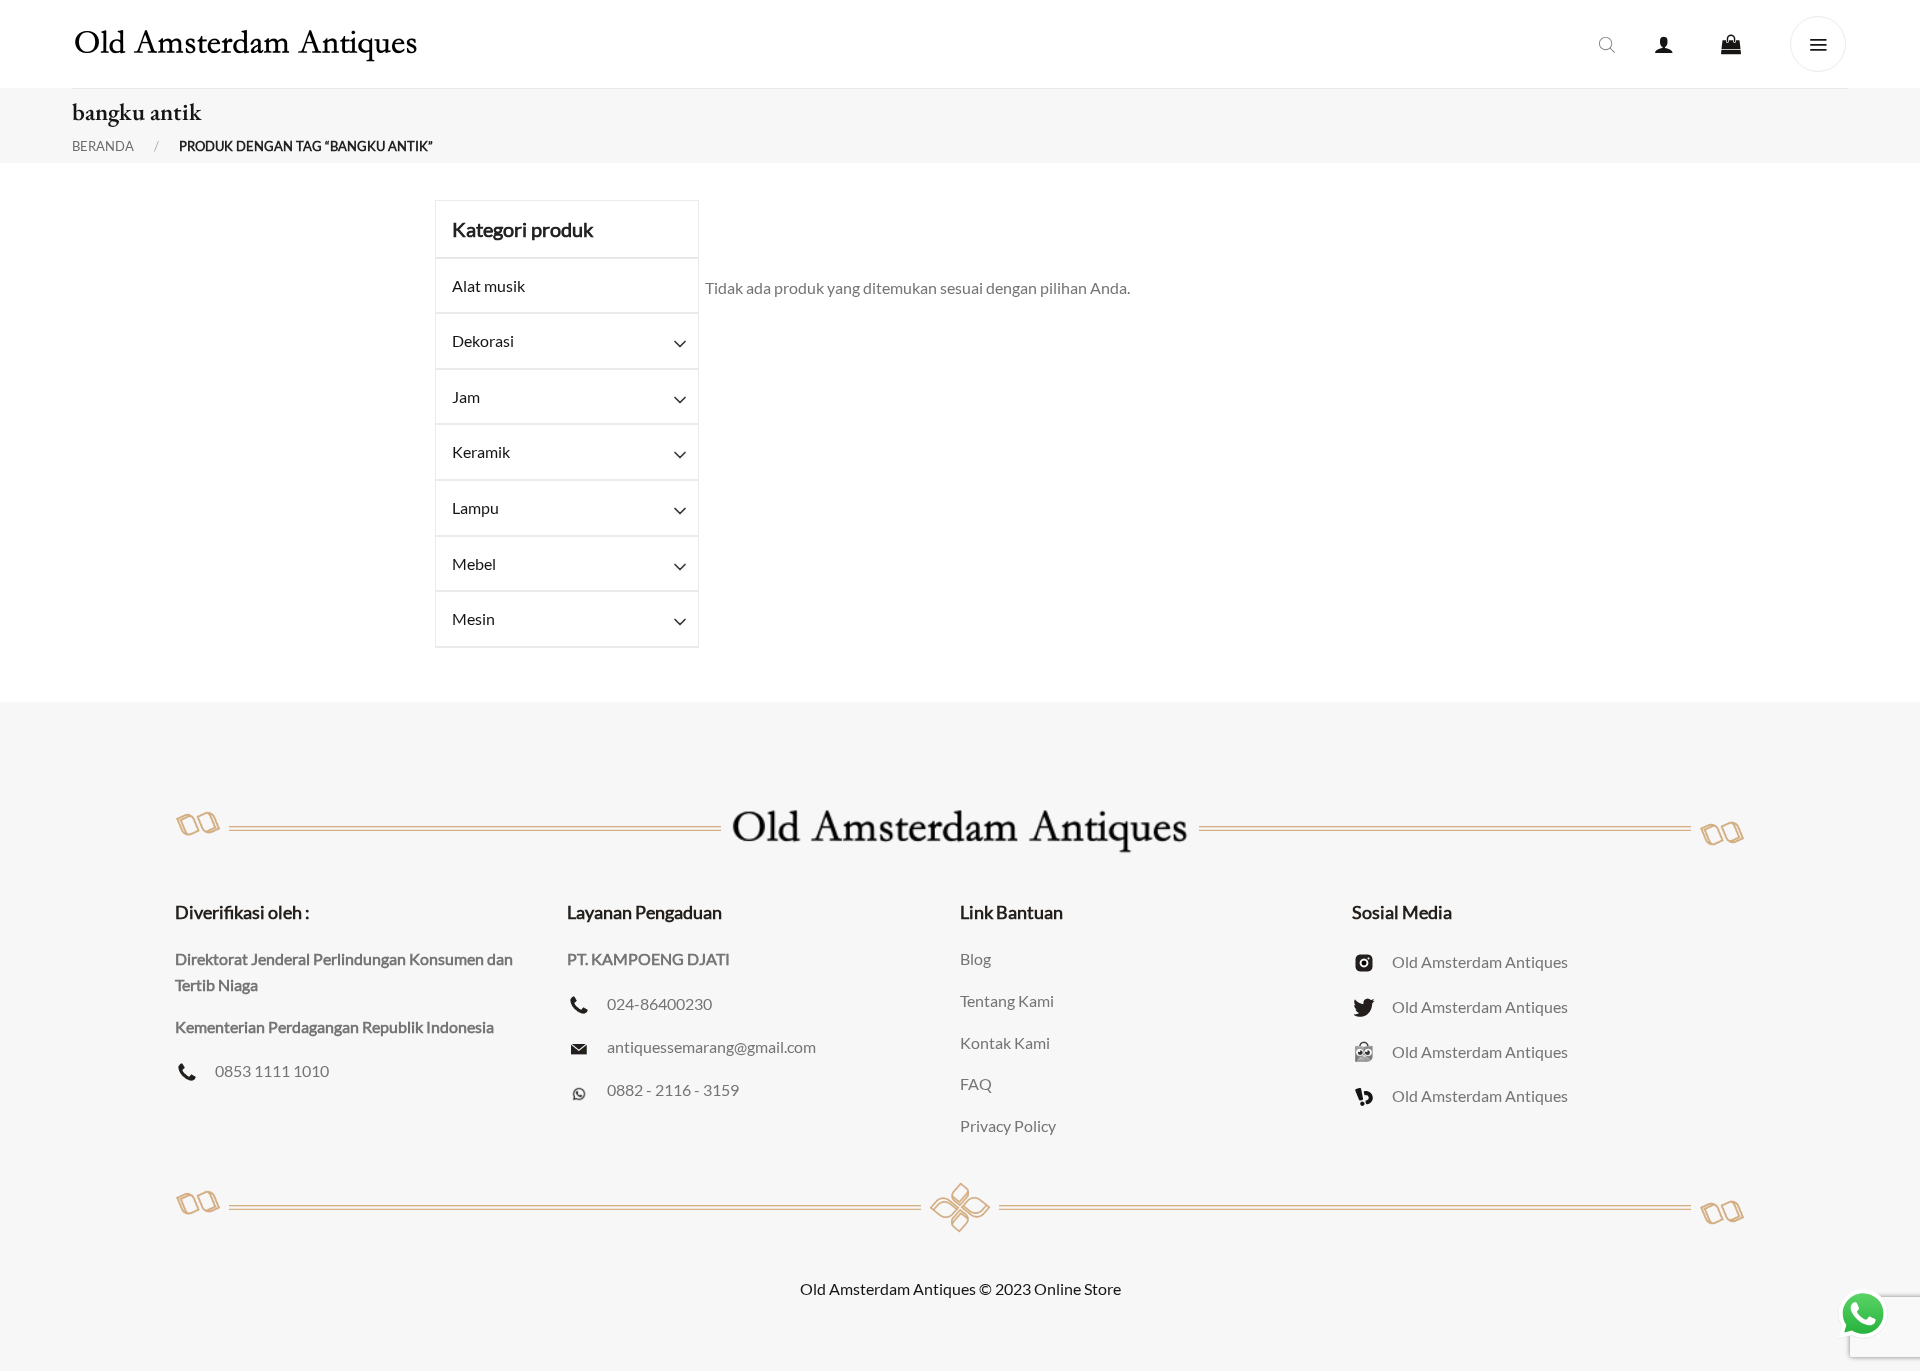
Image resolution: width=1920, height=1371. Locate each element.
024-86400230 (659, 1003)
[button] (1664, 44)
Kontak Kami (1005, 1042)
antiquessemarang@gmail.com (711, 1046)
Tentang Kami (1007, 1000)
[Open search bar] (1607, 44)
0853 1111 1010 (272, 1070)
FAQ (976, 1083)
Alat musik (488, 285)
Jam (466, 396)
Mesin (473, 618)
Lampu (475, 507)
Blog (975, 958)
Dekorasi (483, 340)
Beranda (103, 146)
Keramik (481, 451)
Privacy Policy (1008, 1125)
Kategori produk (522, 229)
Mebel (474, 563)
